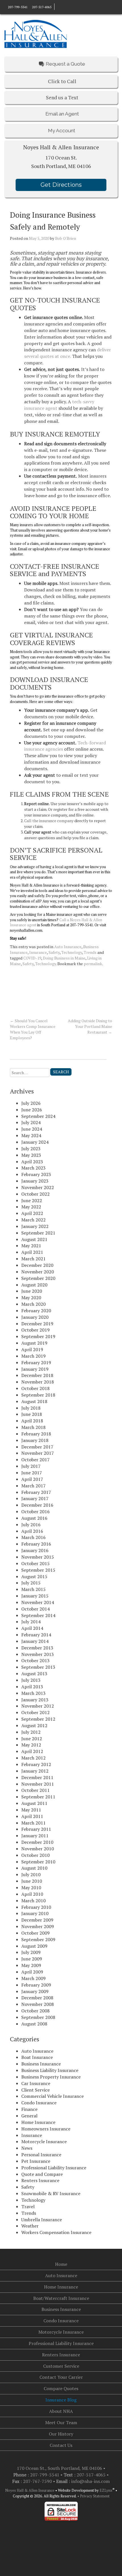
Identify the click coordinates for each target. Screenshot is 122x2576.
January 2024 (35, 1142)
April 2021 (32, 1252)
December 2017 (37, 1447)
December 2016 (37, 1505)
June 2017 (32, 1473)
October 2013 (35, 1660)
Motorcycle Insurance (44, 2142)
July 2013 (31, 1680)
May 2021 (31, 1246)
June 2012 (32, 1739)
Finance (29, 2109)
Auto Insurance (68, 947)
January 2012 (35, 1771)
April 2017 (32, 1479)
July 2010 (31, 1874)
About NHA (61, 2411)
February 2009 (36, 1985)
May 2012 (31, 1745)
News (27, 2148)
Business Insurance (41, 2064)
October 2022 (35, 1194)
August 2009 (34, 1946)
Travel (28, 2206)
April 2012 (32, 1751)
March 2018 (33, 1427)
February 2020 (36, 1311)
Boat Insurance (37, 2057)
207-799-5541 (18, 7)
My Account (61, 131)
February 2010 (36, 1907)
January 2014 (35, 1641)
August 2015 (34, 1576)
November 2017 (38, 1453)
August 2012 (34, 1725)
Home (61, 2264)
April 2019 (32, 1349)
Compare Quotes (61, 2388)
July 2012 (31, 1732)
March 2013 (33, 1693)
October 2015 (35, 1563)
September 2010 (38, 1862)
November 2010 (38, 1849)
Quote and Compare (42, 2174)
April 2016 (32, 1531)
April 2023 (32, 1162)
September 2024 (38, 1116)
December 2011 (37, 1777)
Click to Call (62, 81)
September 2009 (38, 1939)
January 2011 (35, 1836)
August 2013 (34, 1674)
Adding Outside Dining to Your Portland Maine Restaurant (90, 1026)
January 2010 (35, 1913)
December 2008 (37, 1998)
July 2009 (31, 1952)
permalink (93, 964)
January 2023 (35, 1181)
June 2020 (32, 1291)
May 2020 (31, 1298)
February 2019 (36, 1362)
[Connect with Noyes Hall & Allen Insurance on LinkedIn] (62, 7)
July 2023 (31, 1149)
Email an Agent (62, 114)
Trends (90, 952)
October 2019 (35, 1330)
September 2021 (38, 1233)
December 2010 (37, 1842)
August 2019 (34, 1343)
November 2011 (38, 1784)
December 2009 (37, 1920)
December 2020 (37, 1265)
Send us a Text (62, 97)
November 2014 (38, 1602)
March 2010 (33, 1901)
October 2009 (35, 1933)
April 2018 (32, 1421)
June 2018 (32, 1414)
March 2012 (33, 1758)
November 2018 (38, 1382)
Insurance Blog (61, 2400)
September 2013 (38, 1667)
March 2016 (33, 1537)
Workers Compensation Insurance (56, 2232)
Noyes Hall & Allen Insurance (30, 2490)
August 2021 (34, 1239)
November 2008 (38, 2004)
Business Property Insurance (51, 2077)
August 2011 (34, 1803)
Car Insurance (36, 2083)
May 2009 (31, 1965)
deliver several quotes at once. (68, 353)
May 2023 (31, 1155)
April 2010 (32, 1894)
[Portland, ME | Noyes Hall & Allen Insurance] (35, 33)
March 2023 (33, 1168)
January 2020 (35, 1317)
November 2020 (38, 1272)
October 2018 (35, 1388)
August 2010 (34, 1868)
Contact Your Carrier (61, 2377)
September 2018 (38, 1395)
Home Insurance (38, 2122)
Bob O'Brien (66, 238)
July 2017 (31, 1466)
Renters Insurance (40, 2180)
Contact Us (61, 2445)
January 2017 (35, 1498)
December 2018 (37, 1375)
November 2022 (38, 1187)
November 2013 (38, 1654)
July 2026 (31, 1103)
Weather (30, 2226)
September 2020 (38, 1278)
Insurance (38, 952)
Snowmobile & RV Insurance (51, 2193)
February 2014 (36, 1635)
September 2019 (38, 1336)
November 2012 (38, 1706)
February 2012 (36, 1764)
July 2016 (31, 1525)
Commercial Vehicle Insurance (52, 2096)
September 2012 (38, 1719)
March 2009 (33, 1978)
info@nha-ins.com (91, 2481)
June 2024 (32, 1129)
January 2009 (35, 1991)
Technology (72, 952)
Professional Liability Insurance (54, 2168)
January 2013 (35, 1700)
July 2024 (31, 1122)
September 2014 (38, 1615)
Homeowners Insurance (46, 2129)
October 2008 (35, 2011)
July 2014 (31, 1622)
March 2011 (33, 1823)
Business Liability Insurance (50, 2070)
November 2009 (38, 1926)
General (29, 2116)
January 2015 (35, 1596)
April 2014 (32, 1628)
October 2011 (35, 1790)
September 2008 (38, 2017)
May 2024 (31, 1135)
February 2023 (36, 1174)
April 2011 (32, 1816)
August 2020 (34, 1285)
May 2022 (31, 1207)
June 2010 (32, 1881)
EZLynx (106, 2490)
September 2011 (38, 1797)
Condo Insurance (39, 2103)
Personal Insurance (41, 2155)
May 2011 (31, 1810)
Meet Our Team (61, 2422)
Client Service (35, 2090)
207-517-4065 (41, 7)
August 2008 (34, 2024)
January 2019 (35, 1369)
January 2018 (35, 1440)
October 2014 (35, 1609)
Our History (61, 2434)
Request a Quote (65, 64)
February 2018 (36, 1434)
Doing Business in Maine (64, 958)
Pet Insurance (36, 2161)
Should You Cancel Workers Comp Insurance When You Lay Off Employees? (33, 1029)
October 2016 (35, 1511)
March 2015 (33, 1589)
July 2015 (31, 1583)
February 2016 (36, 1544)
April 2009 (32, 1972)
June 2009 (32, 1959)
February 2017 (36, 1492)
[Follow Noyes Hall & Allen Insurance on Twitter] (68, 7)
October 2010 (35, 1855)
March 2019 (33, 1356)
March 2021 (33, 1259)
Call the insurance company (49, 821)
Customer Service (61, 2366)
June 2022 (32, 1200)
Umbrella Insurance (42, 2220)
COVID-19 (32, 958)
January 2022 (35, 1226)
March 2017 (33, 1486)
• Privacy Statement (93, 2496)
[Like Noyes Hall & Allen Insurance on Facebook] (57, 7)
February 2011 (36, 1829)
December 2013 (37, 1648)
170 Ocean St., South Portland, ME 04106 (60, 2468)
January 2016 (35, 1550)
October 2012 (35, 1712)
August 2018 (34, 1401)
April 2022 (32, 1213)
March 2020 (33, 1304)
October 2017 (35, 1460)
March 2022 (33, 1220)
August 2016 (34, 1518)
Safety (54, 952)
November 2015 (38, 1557)
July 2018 (31, 1408)
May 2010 (31, 1888)
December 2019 (37, 1324)
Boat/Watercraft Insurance (61, 2298)
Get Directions (61, 185)
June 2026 (32, 1110)
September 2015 (38, 1570)
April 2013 (32, 1687)
